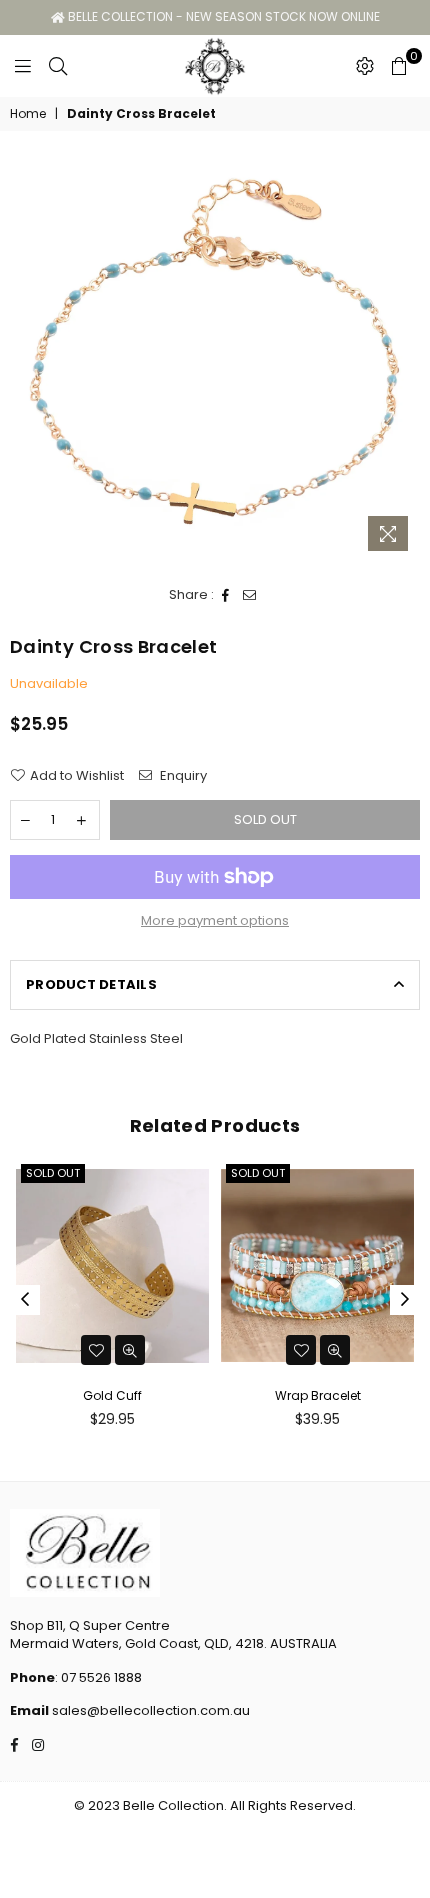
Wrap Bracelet (318, 1395)
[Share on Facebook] (226, 595)
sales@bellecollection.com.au (149, 1710)
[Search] (58, 66)
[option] (215, 356)
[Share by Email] (250, 595)
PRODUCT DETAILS (91, 984)
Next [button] (405, 1300)
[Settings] (365, 66)
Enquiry (182, 776)
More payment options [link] (215, 921)
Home (28, 114)
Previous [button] (25, 1300)
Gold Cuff (112, 1395)
